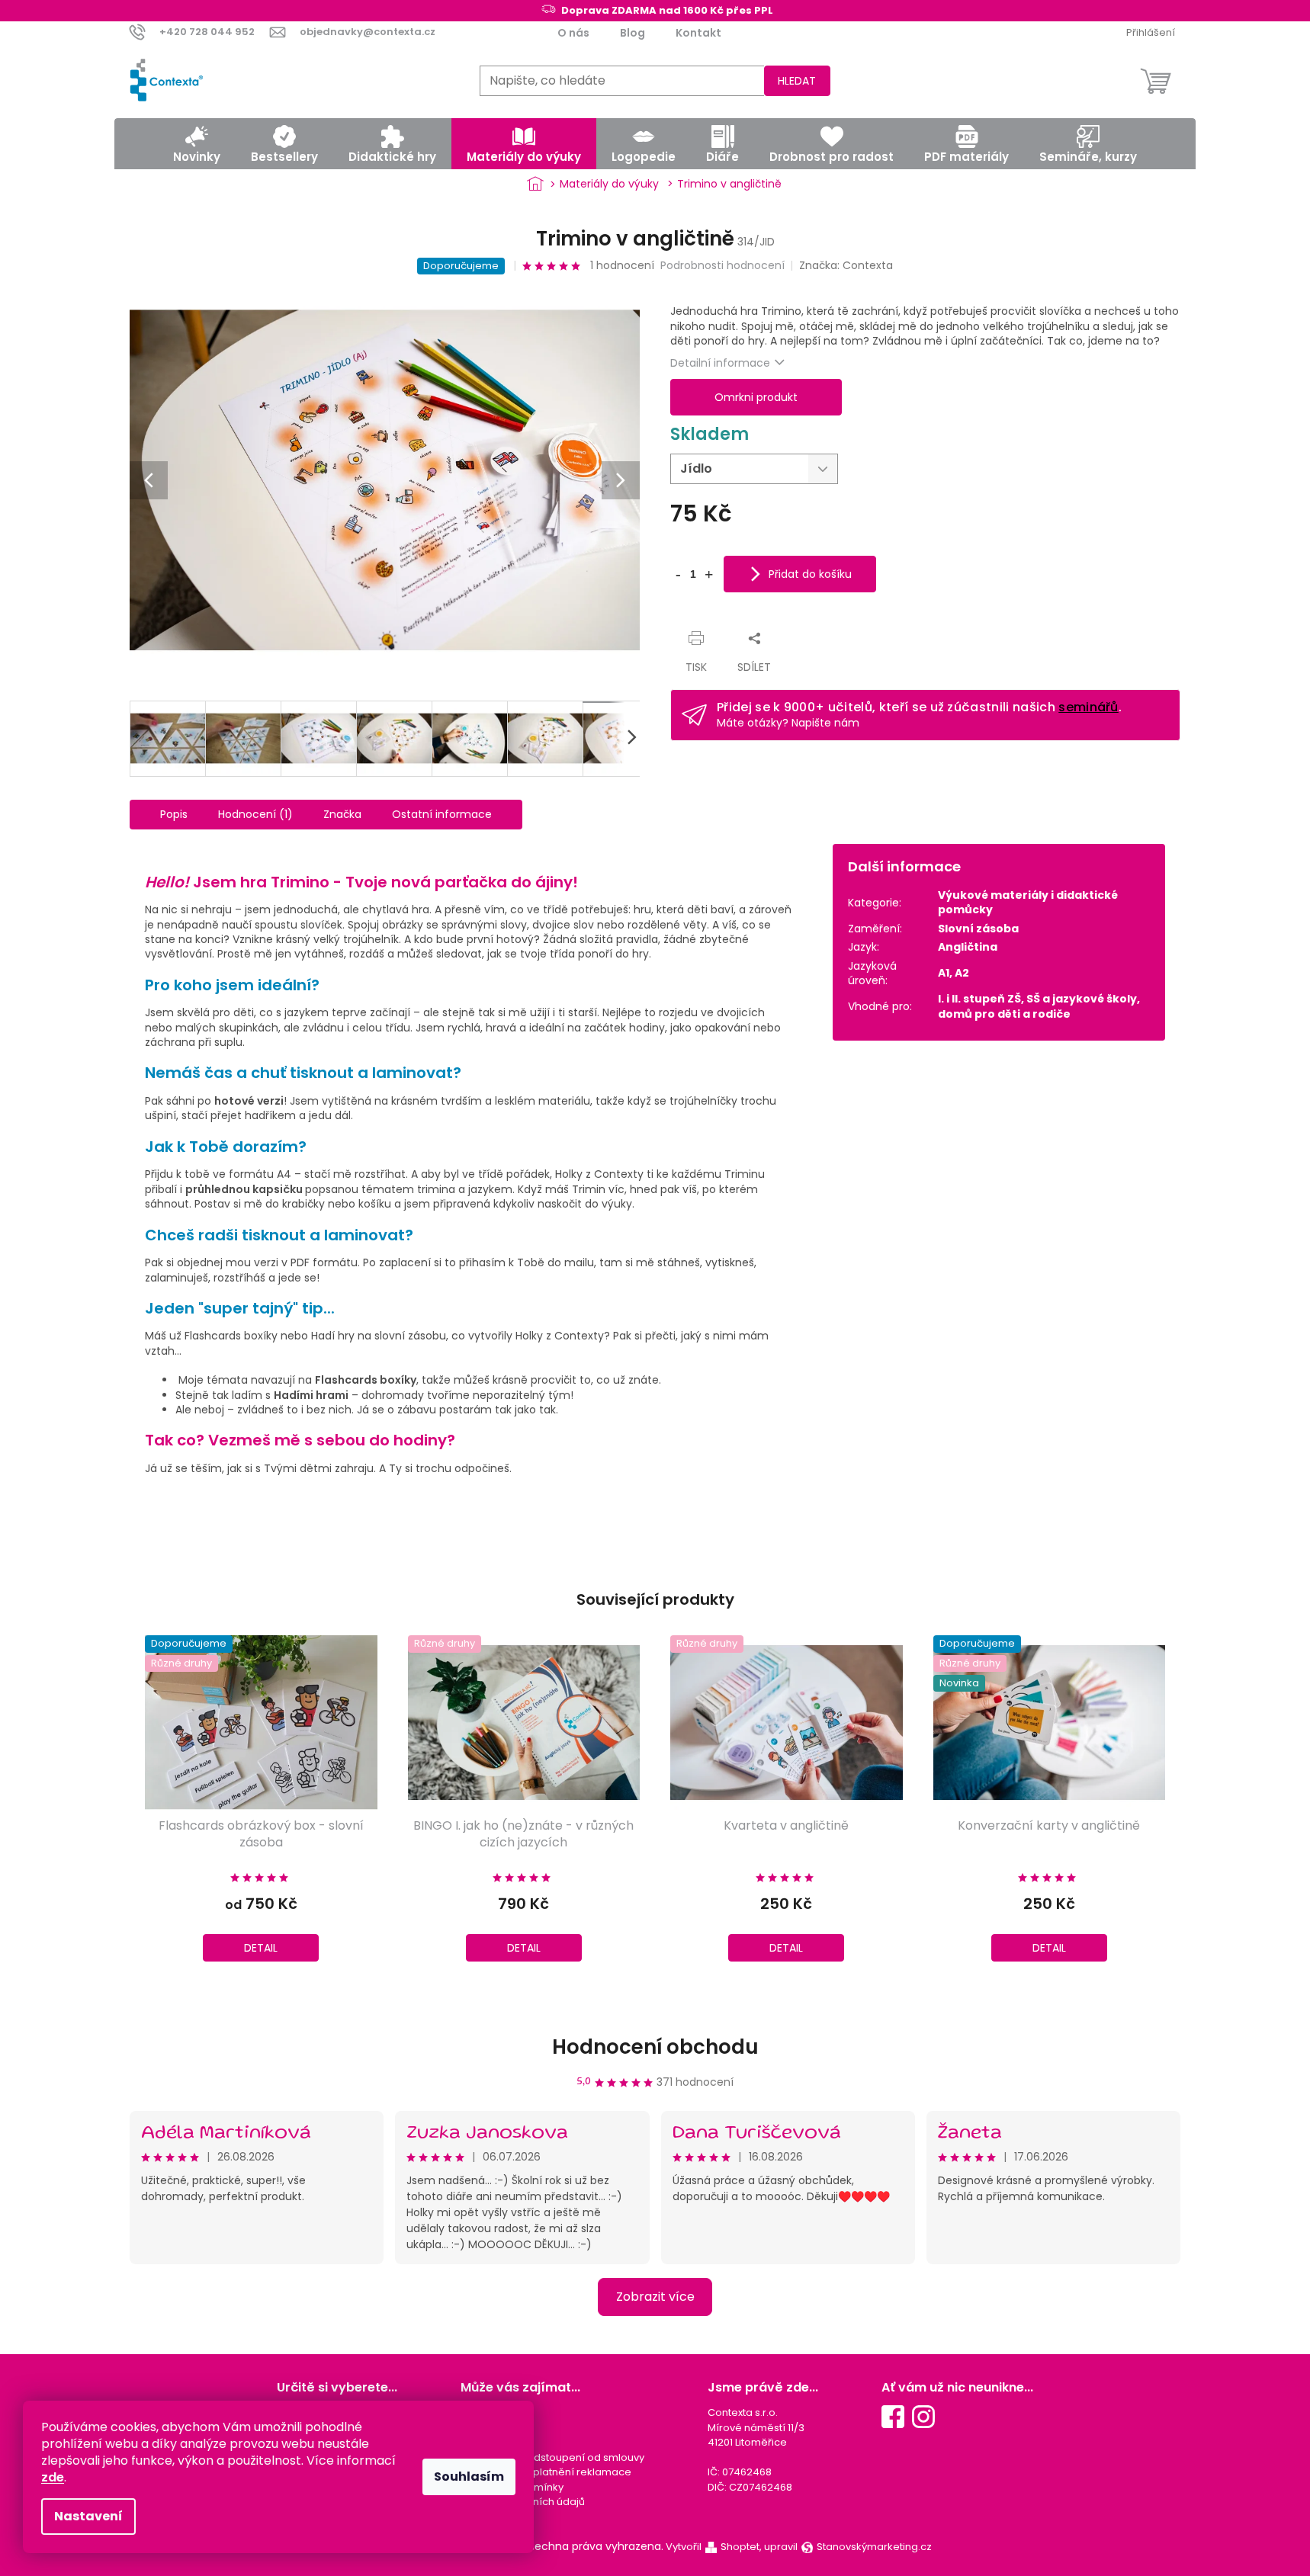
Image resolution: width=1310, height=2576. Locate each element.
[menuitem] (197, 144)
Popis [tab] (174, 814)
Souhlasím (469, 2477)
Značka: (846, 265)
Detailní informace (720, 363)
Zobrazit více (655, 2297)
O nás (573, 33)
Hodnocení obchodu (655, 2047)
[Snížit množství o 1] (678, 573)
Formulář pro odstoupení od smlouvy (552, 2457)
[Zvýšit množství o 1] (708, 573)
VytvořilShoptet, (714, 2547)
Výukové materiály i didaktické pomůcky (1028, 902)
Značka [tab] (342, 814)
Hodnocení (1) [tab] (255, 814)
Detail (261, 1948)
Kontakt (698, 33)
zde (53, 2477)
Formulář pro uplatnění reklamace (546, 2472)
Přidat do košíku (810, 574)
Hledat (797, 81)
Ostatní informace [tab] (442, 814)
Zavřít (699, 622)
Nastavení (88, 2516)
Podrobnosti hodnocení (722, 266)
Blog (633, 33)
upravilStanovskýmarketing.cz (848, 2547)
